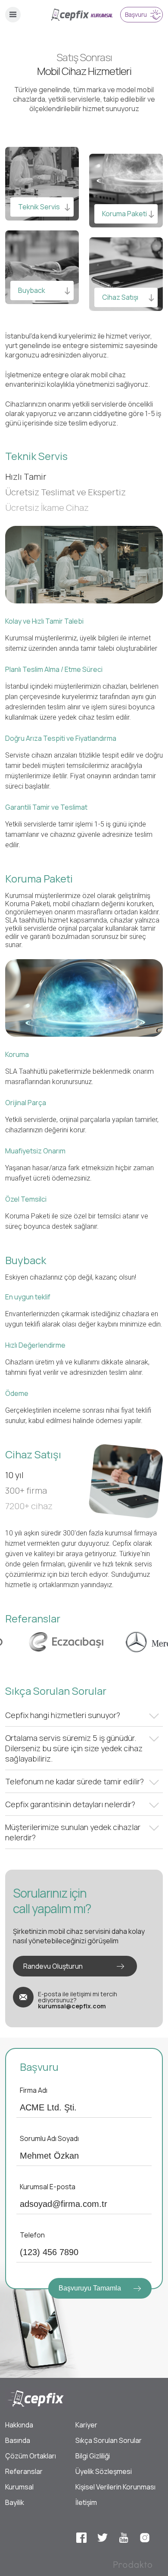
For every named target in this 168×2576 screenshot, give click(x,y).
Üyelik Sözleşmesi (104, 2471)
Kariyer (86, 2425)
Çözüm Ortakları (31, 2456)
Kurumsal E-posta (48, 2187)
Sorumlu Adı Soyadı (49, 2138)
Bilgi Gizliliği (93, 2456)
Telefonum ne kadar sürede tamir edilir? (75, 1781)
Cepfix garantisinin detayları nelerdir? (70, 1804)
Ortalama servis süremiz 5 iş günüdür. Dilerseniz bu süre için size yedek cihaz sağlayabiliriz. (74, 1748)
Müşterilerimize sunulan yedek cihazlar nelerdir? (73, 1832)
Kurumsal (19, 2487)
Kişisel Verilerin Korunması (115, 2487)
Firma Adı (34, 2090)
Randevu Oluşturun (53, 1966)
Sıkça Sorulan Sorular (109, 2440)
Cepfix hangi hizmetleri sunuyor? (63, 1715)
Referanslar (24, 2471)
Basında (18, 2440)
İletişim (86, 2502)
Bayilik (15, 2502)
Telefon (32, 2235)
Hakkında (19, 2425)
